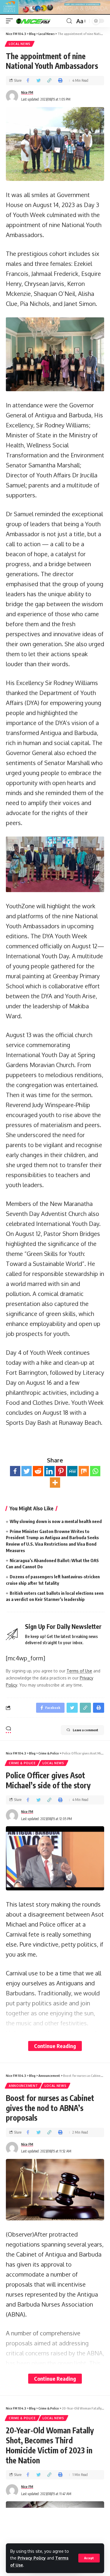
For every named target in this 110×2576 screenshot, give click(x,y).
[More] (55, 1483)
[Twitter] (27, 1471)
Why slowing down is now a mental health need (56, 1521)
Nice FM (27, 93)
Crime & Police (22, 1763)
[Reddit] (38, 1471)
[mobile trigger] (11, 21)
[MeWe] (72, 1471)
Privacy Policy (32, 2558)
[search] (69, 21)
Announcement (23, 2086)
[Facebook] (15, 1471)
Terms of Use (79, 1671)
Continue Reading (55, 2046)
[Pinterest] (61, 1471)
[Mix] (84, 1471)
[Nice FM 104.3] (40, 21)
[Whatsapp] (95, 1471)
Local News (20, 44)
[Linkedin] (49, 1471)
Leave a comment (86, 1730)
